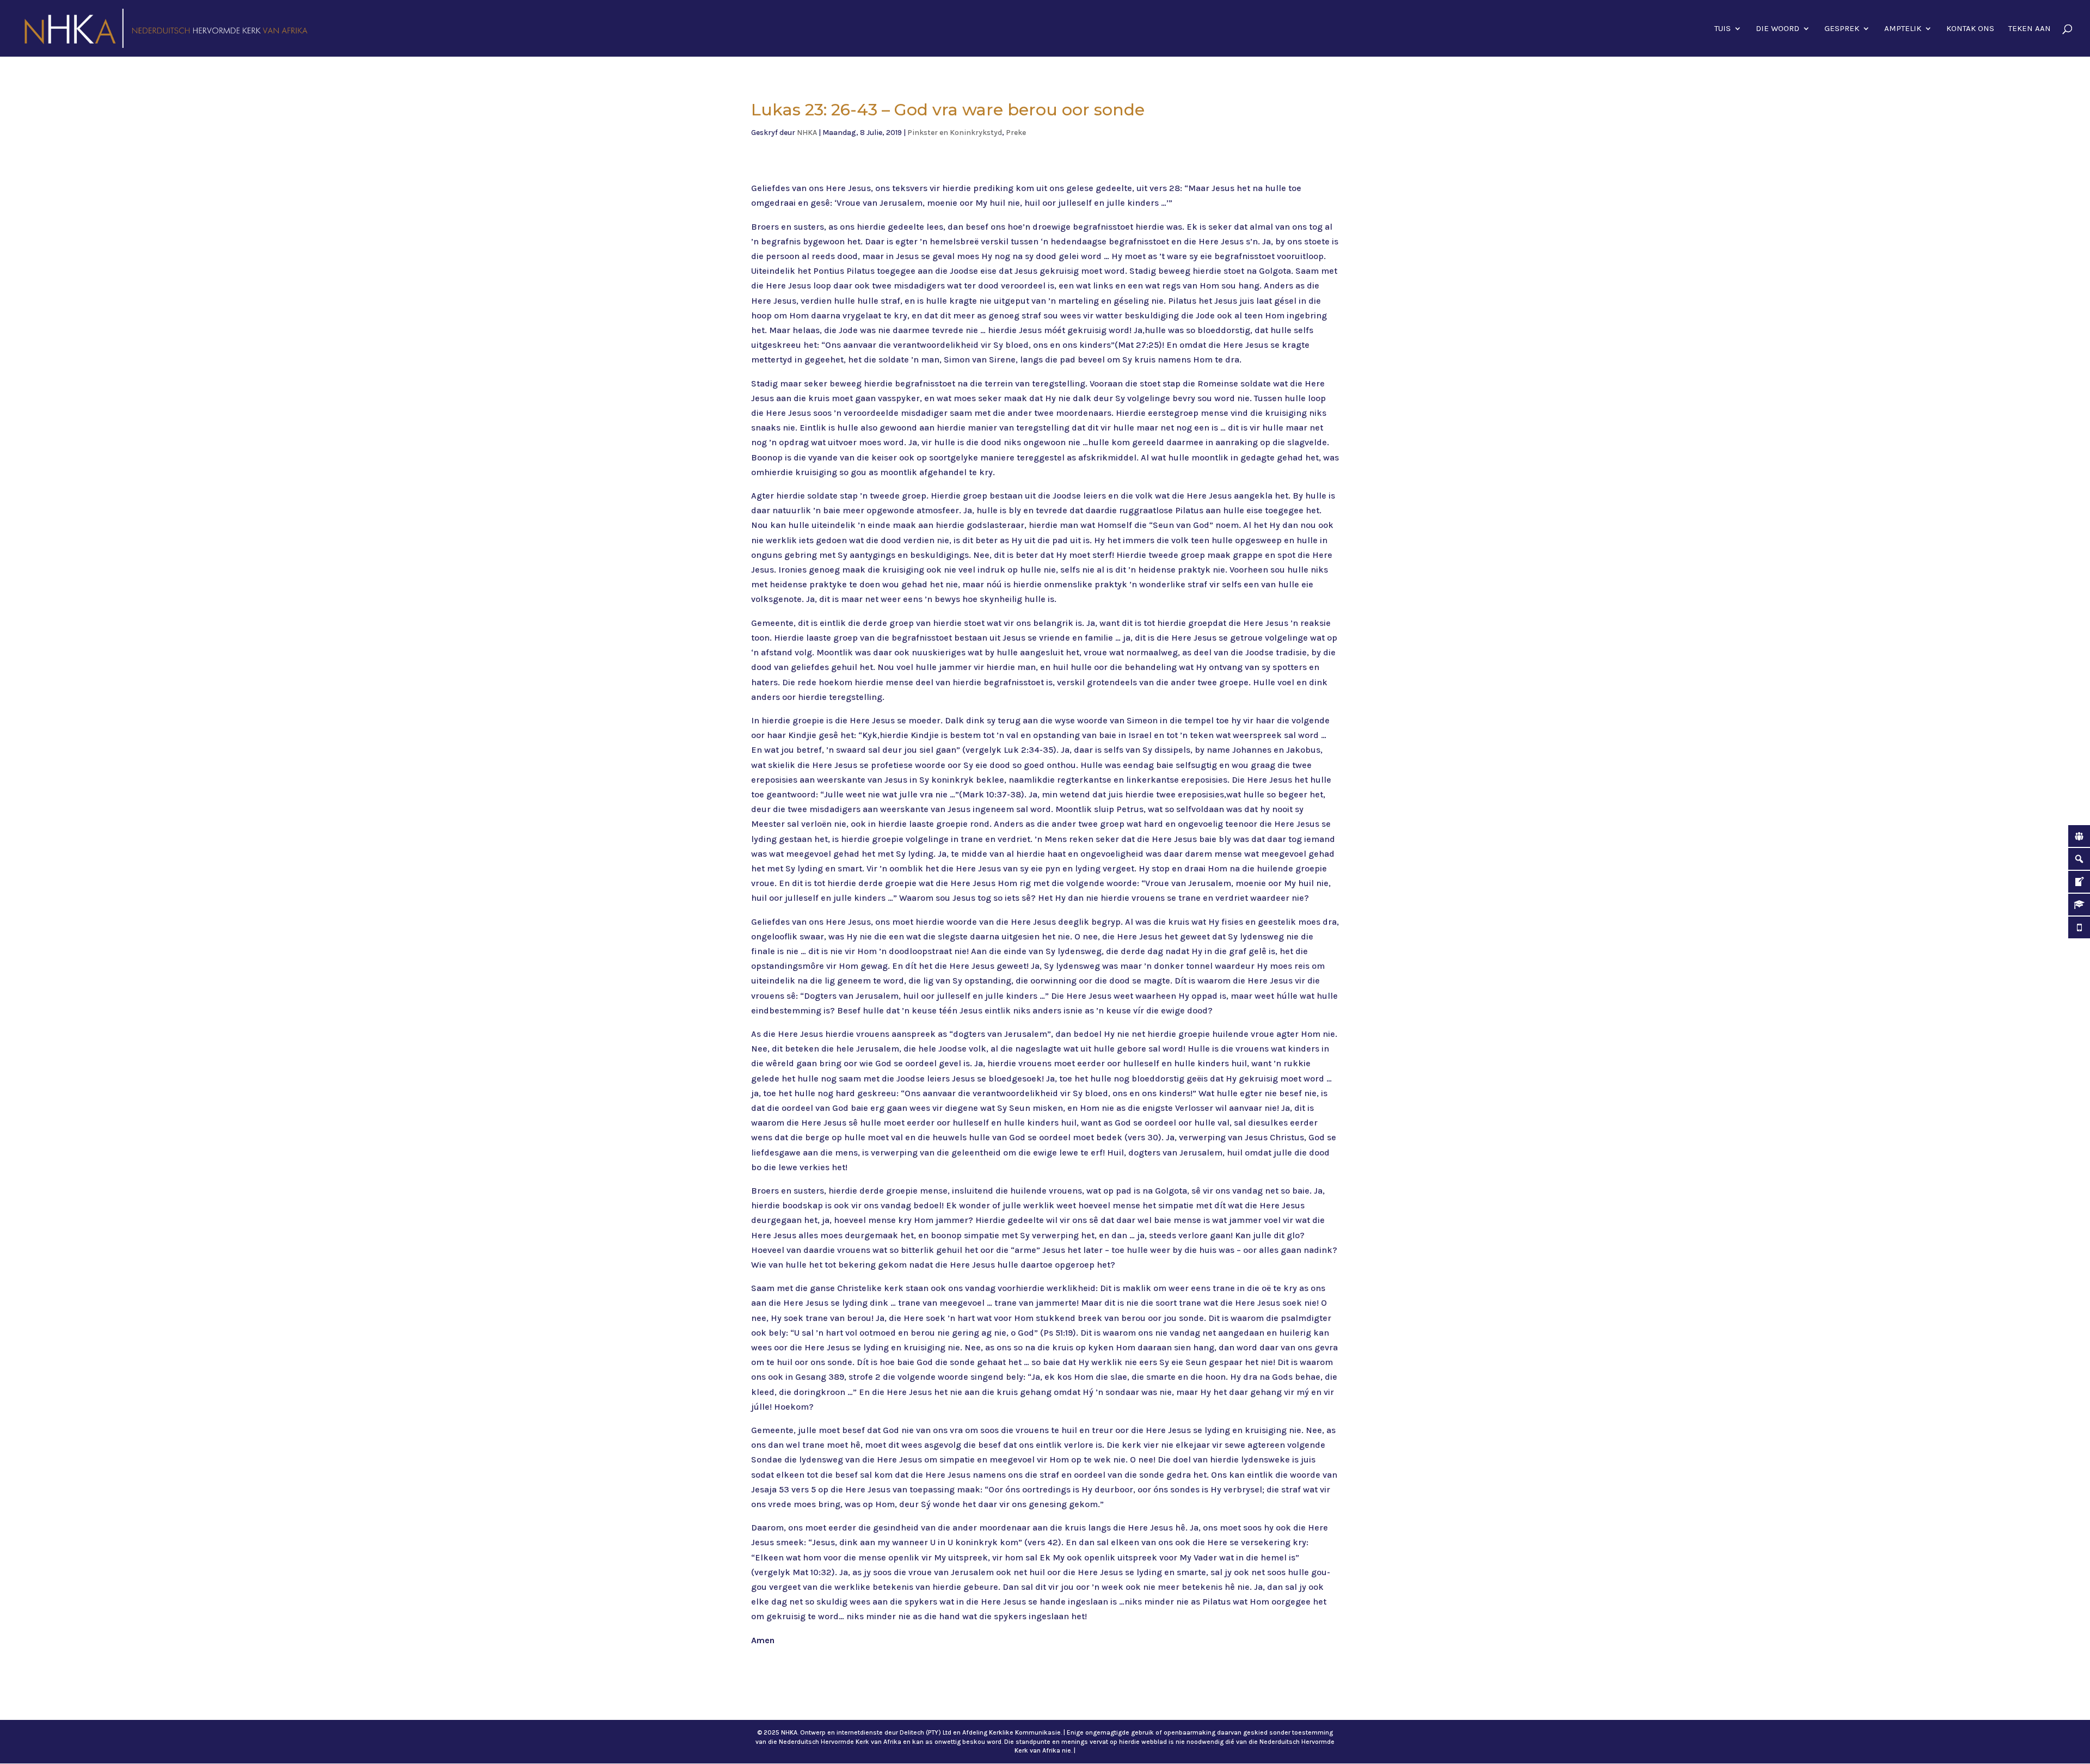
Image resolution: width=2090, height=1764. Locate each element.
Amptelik (1903, 29)
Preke (1016, 133)
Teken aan (2030, 29)
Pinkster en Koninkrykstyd (955, 133)
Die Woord (1778, 29)
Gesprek (1842, 29)
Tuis (1723, 29)
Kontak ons (1970, 29)
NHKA (807, 133)
